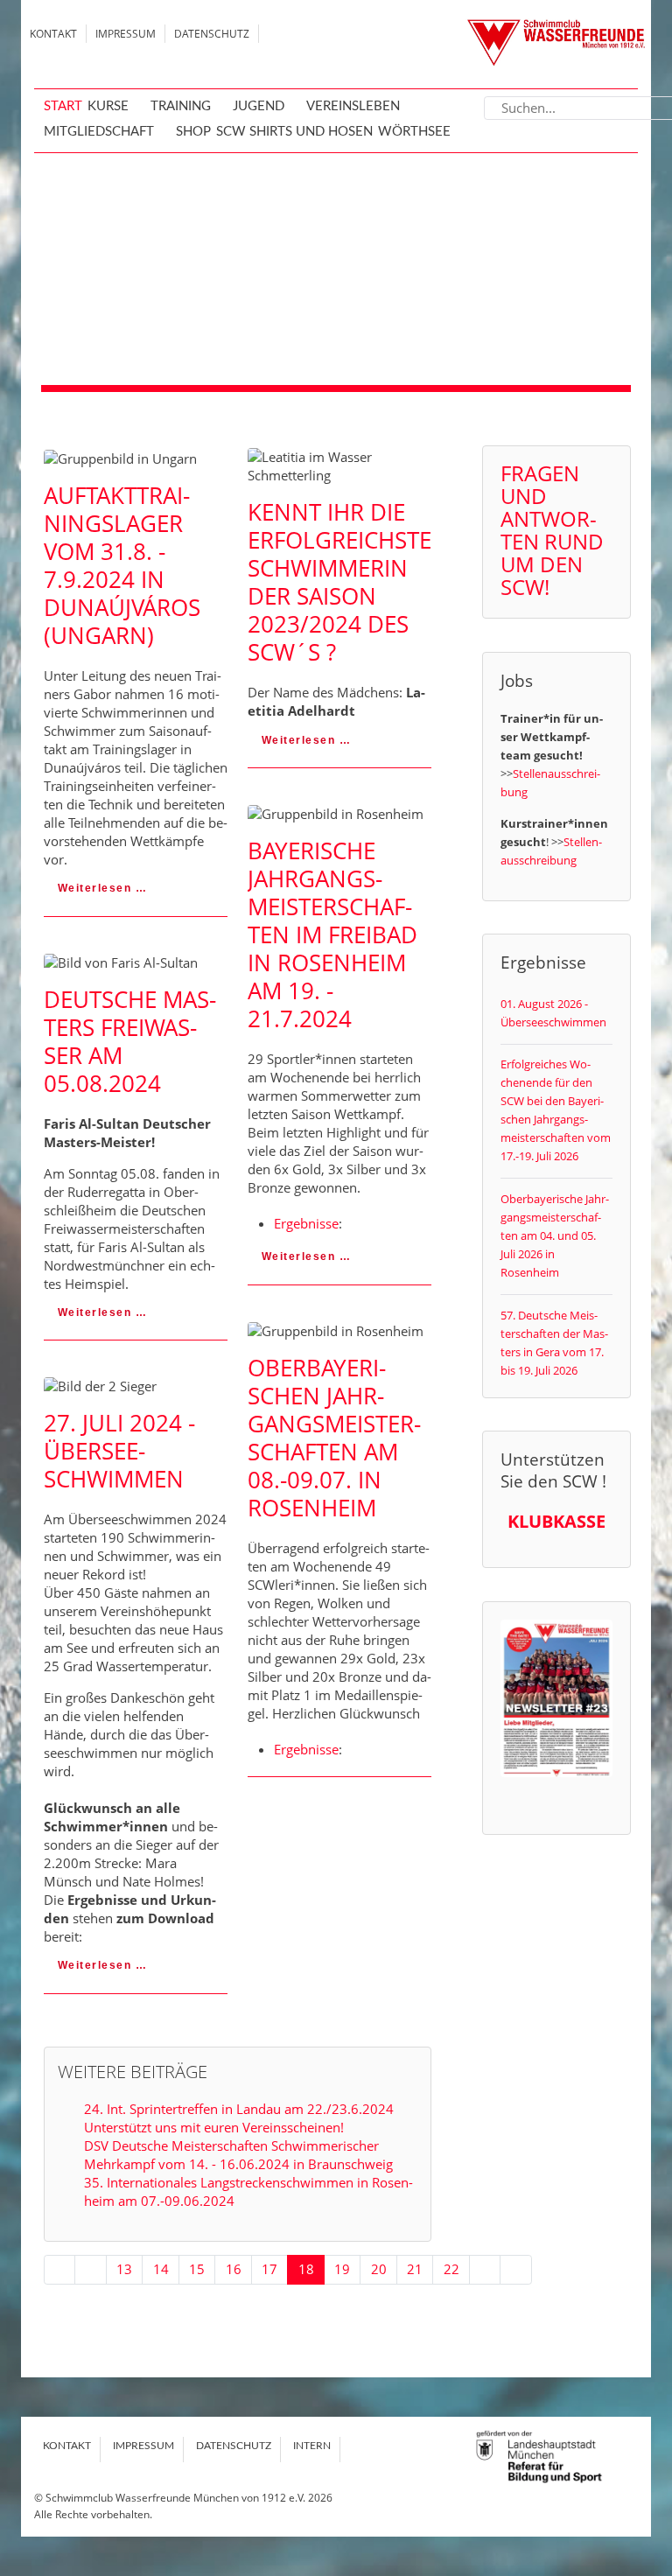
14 (161, 2269)
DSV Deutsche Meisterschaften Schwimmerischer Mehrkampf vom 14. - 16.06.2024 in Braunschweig (238, 2155)
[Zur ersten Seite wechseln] (60, 2270)
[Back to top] (641, 2445)
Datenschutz (212, 34)
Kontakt (53, 34)
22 (451, 2269)
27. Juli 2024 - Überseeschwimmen (119, 1451)
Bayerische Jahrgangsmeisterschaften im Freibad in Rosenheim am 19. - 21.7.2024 (332, 934)
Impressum (126, 34)
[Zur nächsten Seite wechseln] (485, 2270)
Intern (312, 2446)
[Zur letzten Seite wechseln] (516, 2270)
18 (306, 2269)
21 (415, 2269)
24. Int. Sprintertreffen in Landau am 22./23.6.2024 (239, 2109)
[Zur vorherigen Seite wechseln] (91, 2270)
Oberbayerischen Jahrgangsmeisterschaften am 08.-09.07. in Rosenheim (334, 1438)
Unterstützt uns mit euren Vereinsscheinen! (214, 2127)
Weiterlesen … (100, 888)
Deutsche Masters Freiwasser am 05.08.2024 (130, 1041)
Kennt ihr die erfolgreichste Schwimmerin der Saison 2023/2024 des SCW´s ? (339, 582)
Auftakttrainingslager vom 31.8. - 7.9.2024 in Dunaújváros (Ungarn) (122, 565)
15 (197, 2269)
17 (269, 2269)
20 (379, 2269)
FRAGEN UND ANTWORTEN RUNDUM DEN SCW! (552, 530)
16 (234, 2269)
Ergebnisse (306, 1223)
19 (342, 2269)
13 (124, 2269)
